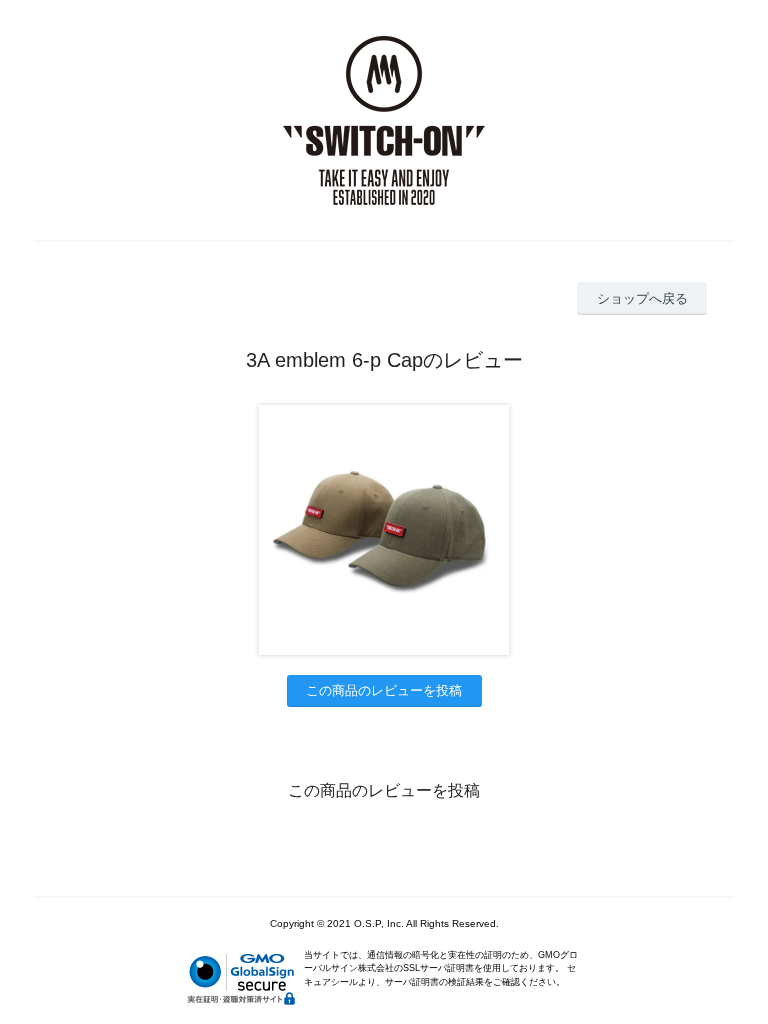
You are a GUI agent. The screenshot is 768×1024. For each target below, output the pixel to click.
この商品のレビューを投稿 (384, 690)
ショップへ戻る (642, 298)
